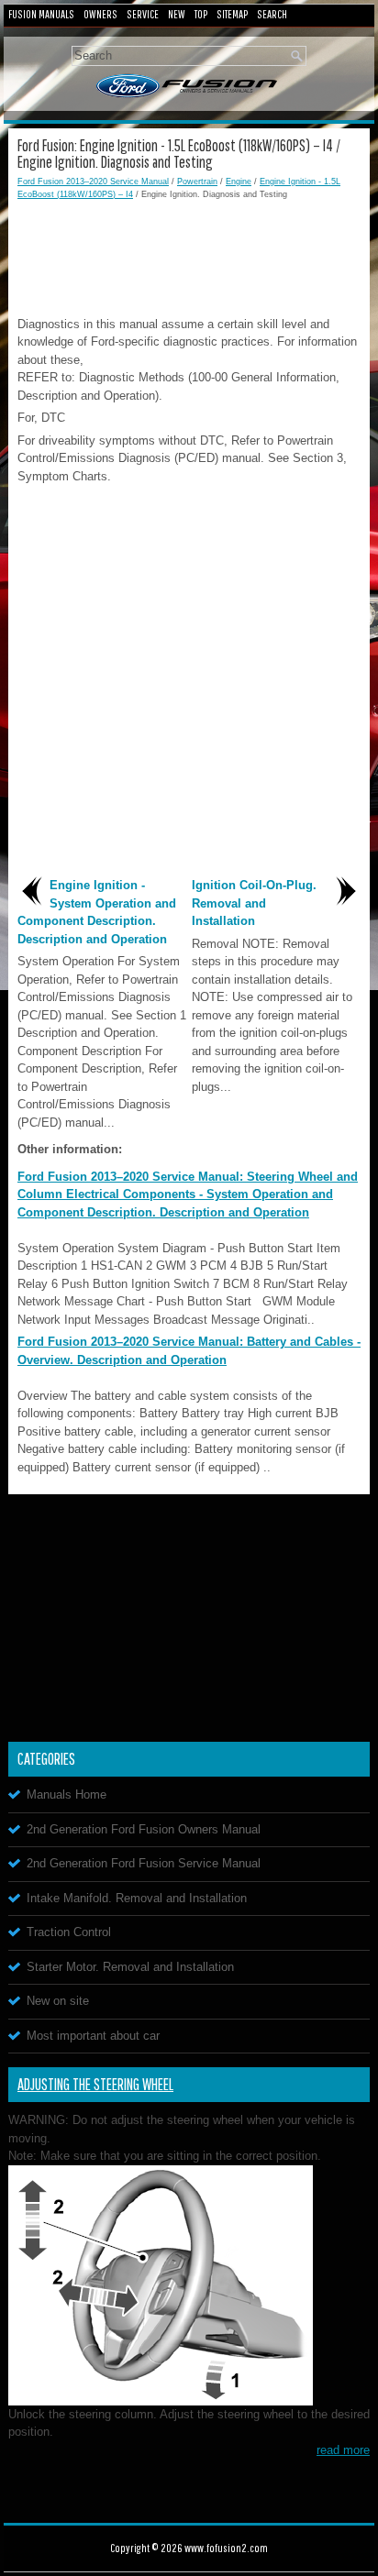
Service (143, 14)
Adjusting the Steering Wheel (95, 2084)
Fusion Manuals (41, 14)
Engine (239, 182)
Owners (100, 14)
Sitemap (232, 14)
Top (201, 14)
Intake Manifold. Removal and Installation (137, 1898)
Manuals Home (67, 1794)
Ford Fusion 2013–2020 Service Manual (93, 182)
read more (343, 2450)
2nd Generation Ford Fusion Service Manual (144, 1863)
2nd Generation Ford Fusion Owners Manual (144, 1829)
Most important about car (93, 2036)
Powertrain (197, 182)
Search (272, 14)
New (177, 14)
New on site (58, 2001)
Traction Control (69, 1932)
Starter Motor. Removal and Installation (130, 1967)
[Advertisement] (189, 256)
